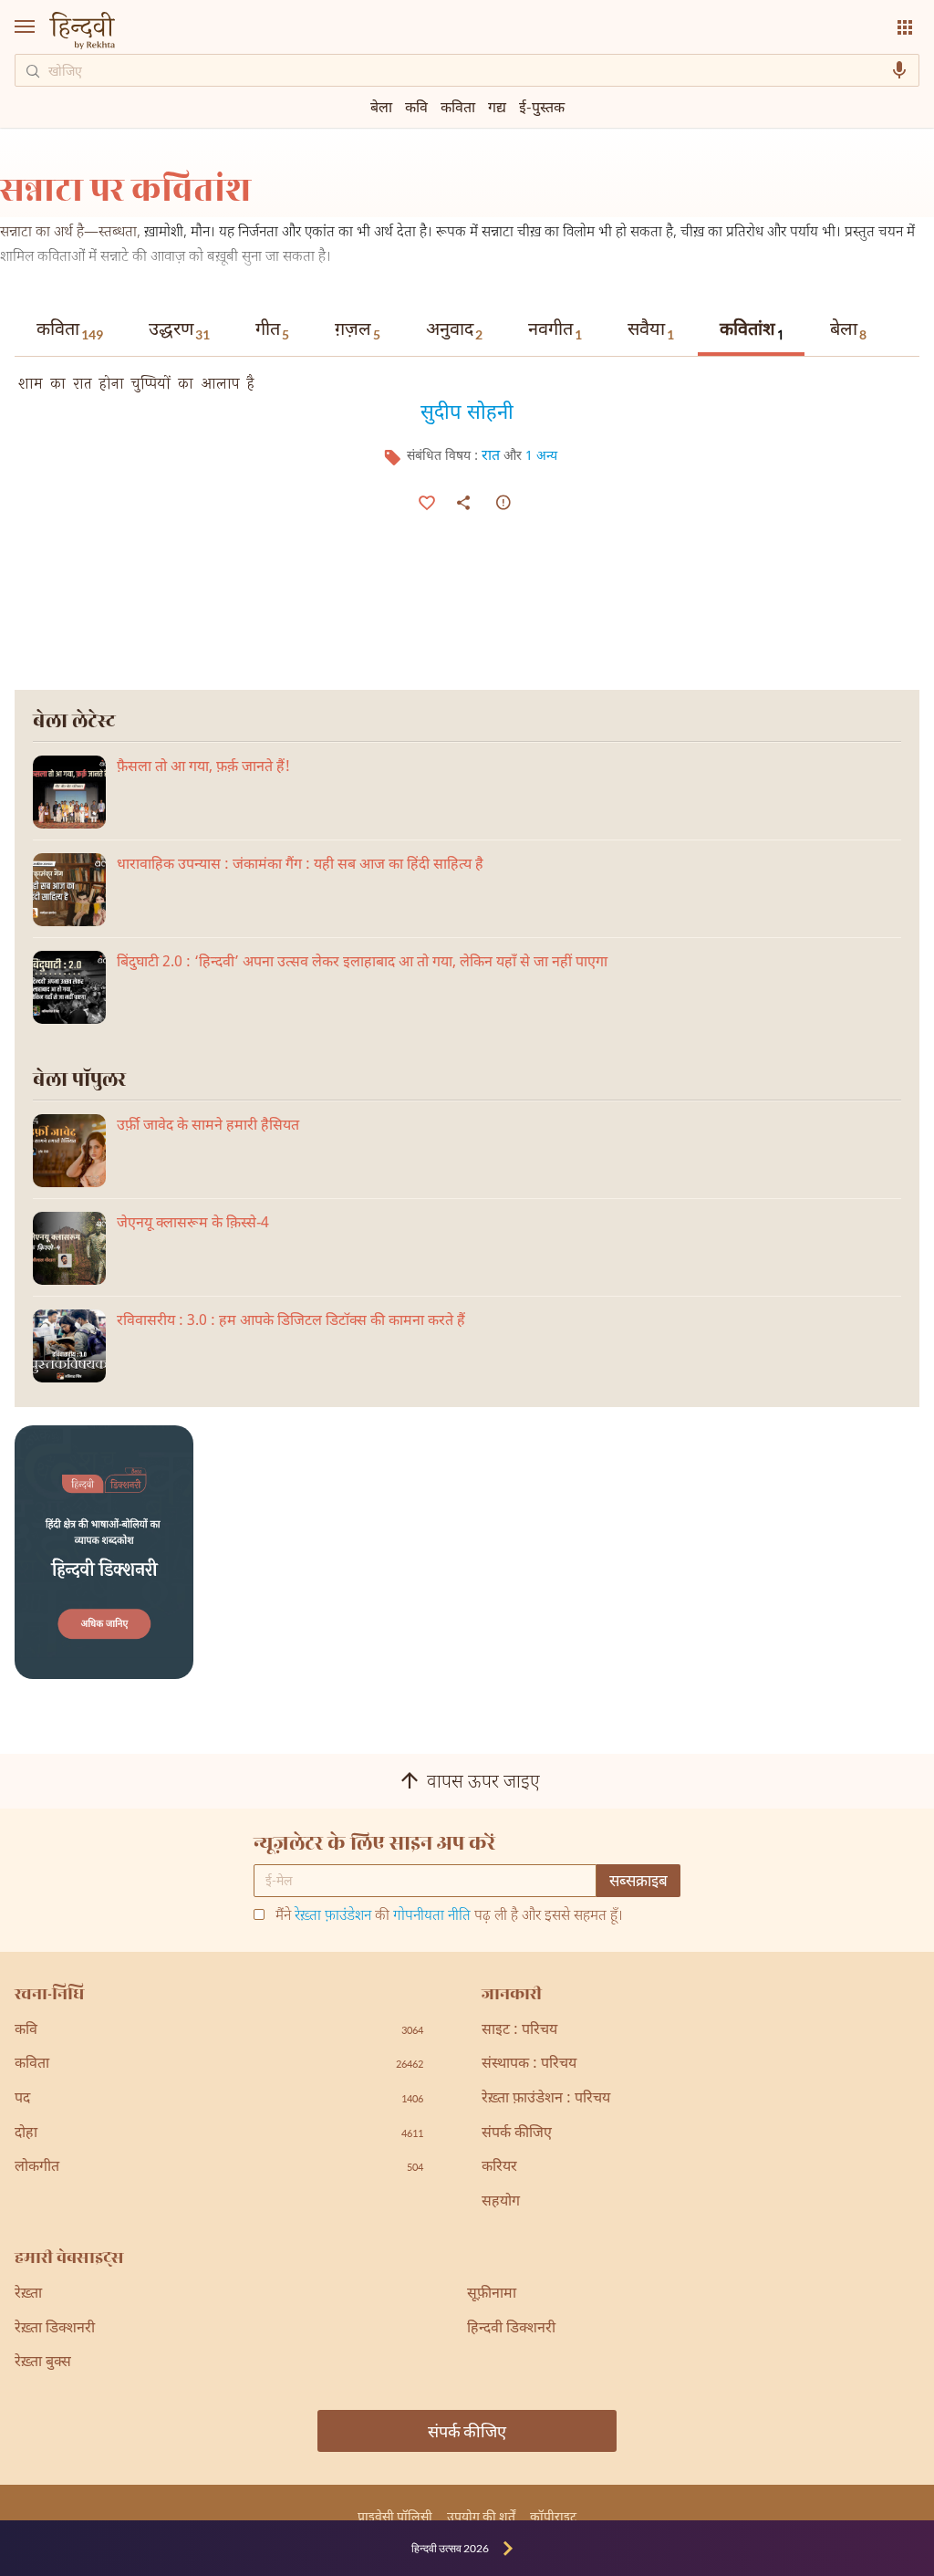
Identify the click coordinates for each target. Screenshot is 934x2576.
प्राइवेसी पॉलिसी (395, 2516)
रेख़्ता (28, 2294)
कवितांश (752, 332)
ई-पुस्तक (542, 106)
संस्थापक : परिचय (529, 2065)
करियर (499, 2168)
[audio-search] (899, 70)
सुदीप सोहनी (467, 412)
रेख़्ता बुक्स (43, 2363)
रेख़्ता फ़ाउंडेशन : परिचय (546, 2099)
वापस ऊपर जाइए (483, 1783)
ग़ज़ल (358, 330)
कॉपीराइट (553, 2516)
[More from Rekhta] (905, 27)
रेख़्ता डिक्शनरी (55, 2329)
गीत (272, 330)
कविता (70, 330)
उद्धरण (179, 330)
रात (491, 457)
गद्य (497, 106)
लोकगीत (219, 2168)
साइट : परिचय (519, 2031)
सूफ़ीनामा (492, 2294)
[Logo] (82, 32)
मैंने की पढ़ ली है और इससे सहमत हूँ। (449, 1917)
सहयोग (501, 2202)
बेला (848, 330)
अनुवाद (454, 330)
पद (219, 2099)
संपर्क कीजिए (517, 2134)
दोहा (219, 2134)
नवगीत (555, 330)
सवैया (651, 330)
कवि (416, 106)
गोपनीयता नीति (432, 1917)
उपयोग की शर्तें (481, 2516)
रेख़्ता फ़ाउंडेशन (333, 1917)
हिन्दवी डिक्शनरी (511, 2329)
